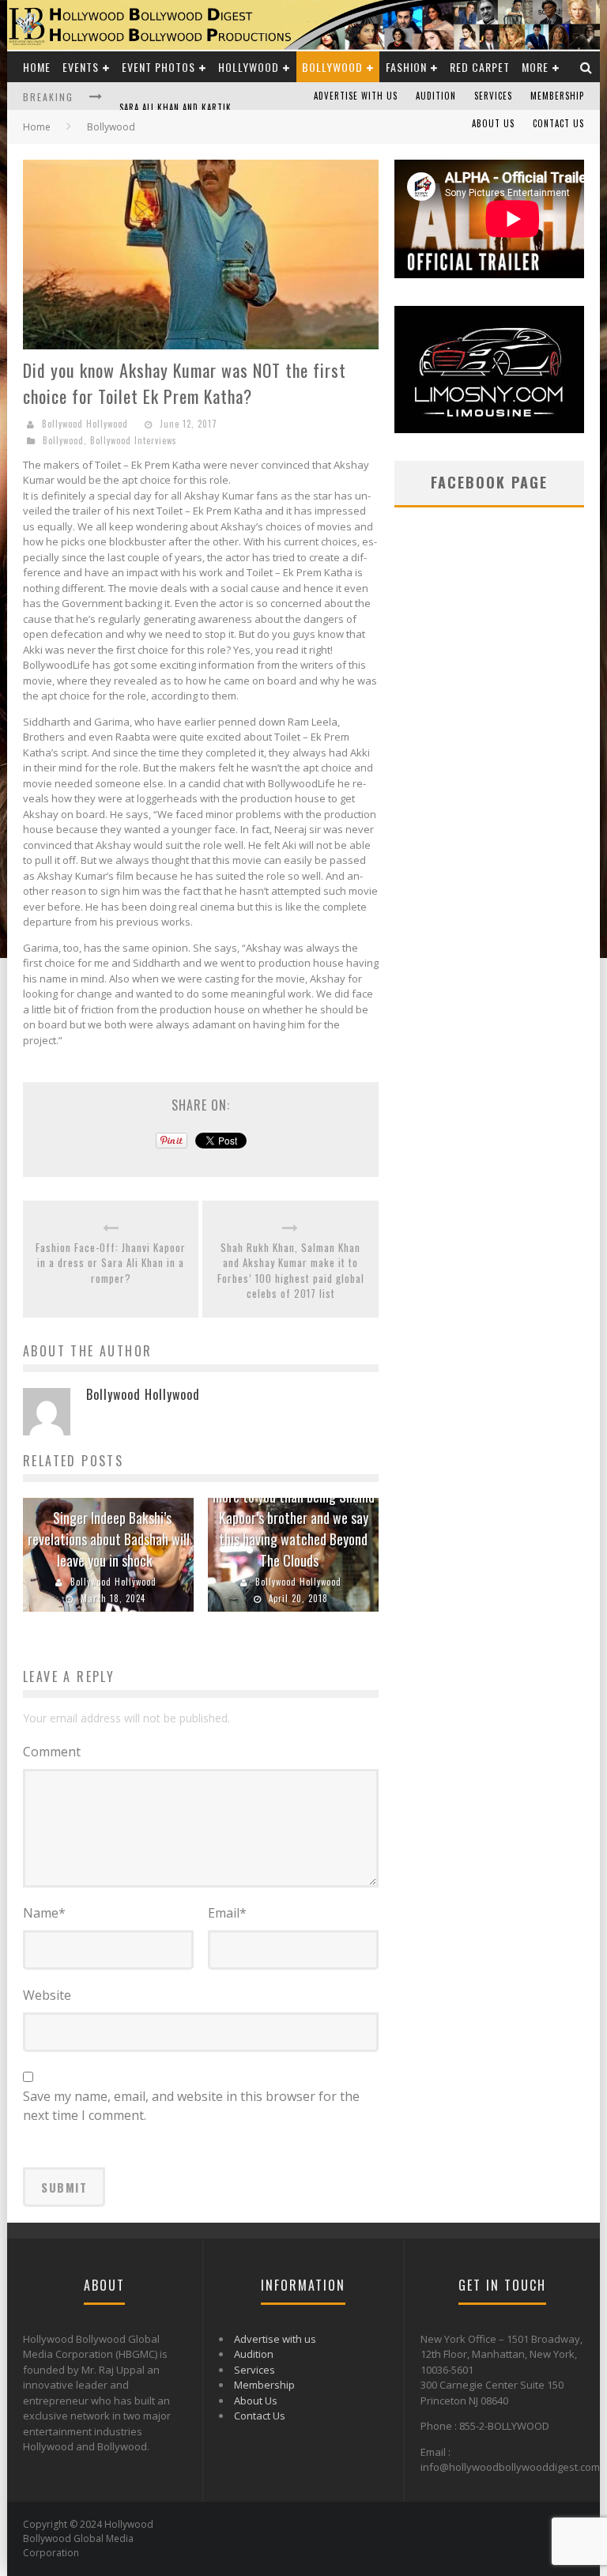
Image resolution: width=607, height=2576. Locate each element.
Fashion (406, 67)
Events (81, 67)
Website (47, 1995)
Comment (52, 1752)
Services (493, 96)
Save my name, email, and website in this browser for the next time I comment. (191, 2106)
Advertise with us (356, 96)
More (535, 67)
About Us (493, 123)
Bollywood (332, 67)
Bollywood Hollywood (85, 424)
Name (44, 1913)
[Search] (586, 67)
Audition (436, 96)
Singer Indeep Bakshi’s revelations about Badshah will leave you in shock (109, 1539)
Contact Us (558, 123)
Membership (557, 96)
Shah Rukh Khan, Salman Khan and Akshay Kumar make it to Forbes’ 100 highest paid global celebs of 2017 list (291, 1271)
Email (227, 1913)
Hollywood (249, 67)
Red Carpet (480, 67)
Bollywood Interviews (134, 440)
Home (37, 67)
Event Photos (158, 67)
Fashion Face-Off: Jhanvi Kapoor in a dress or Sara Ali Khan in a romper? (111, 1263)
